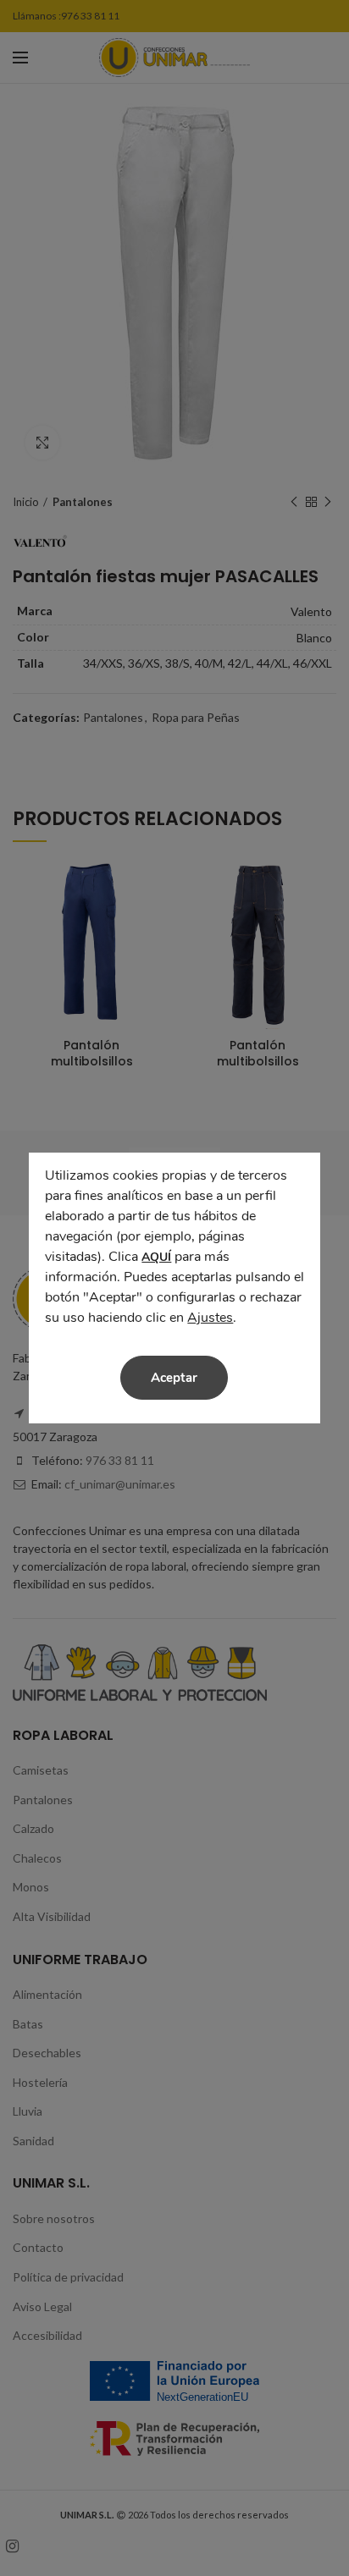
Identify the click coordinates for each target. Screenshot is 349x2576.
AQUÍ (156, 1257)
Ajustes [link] (210, 1318)
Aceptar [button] (174, 1378)
